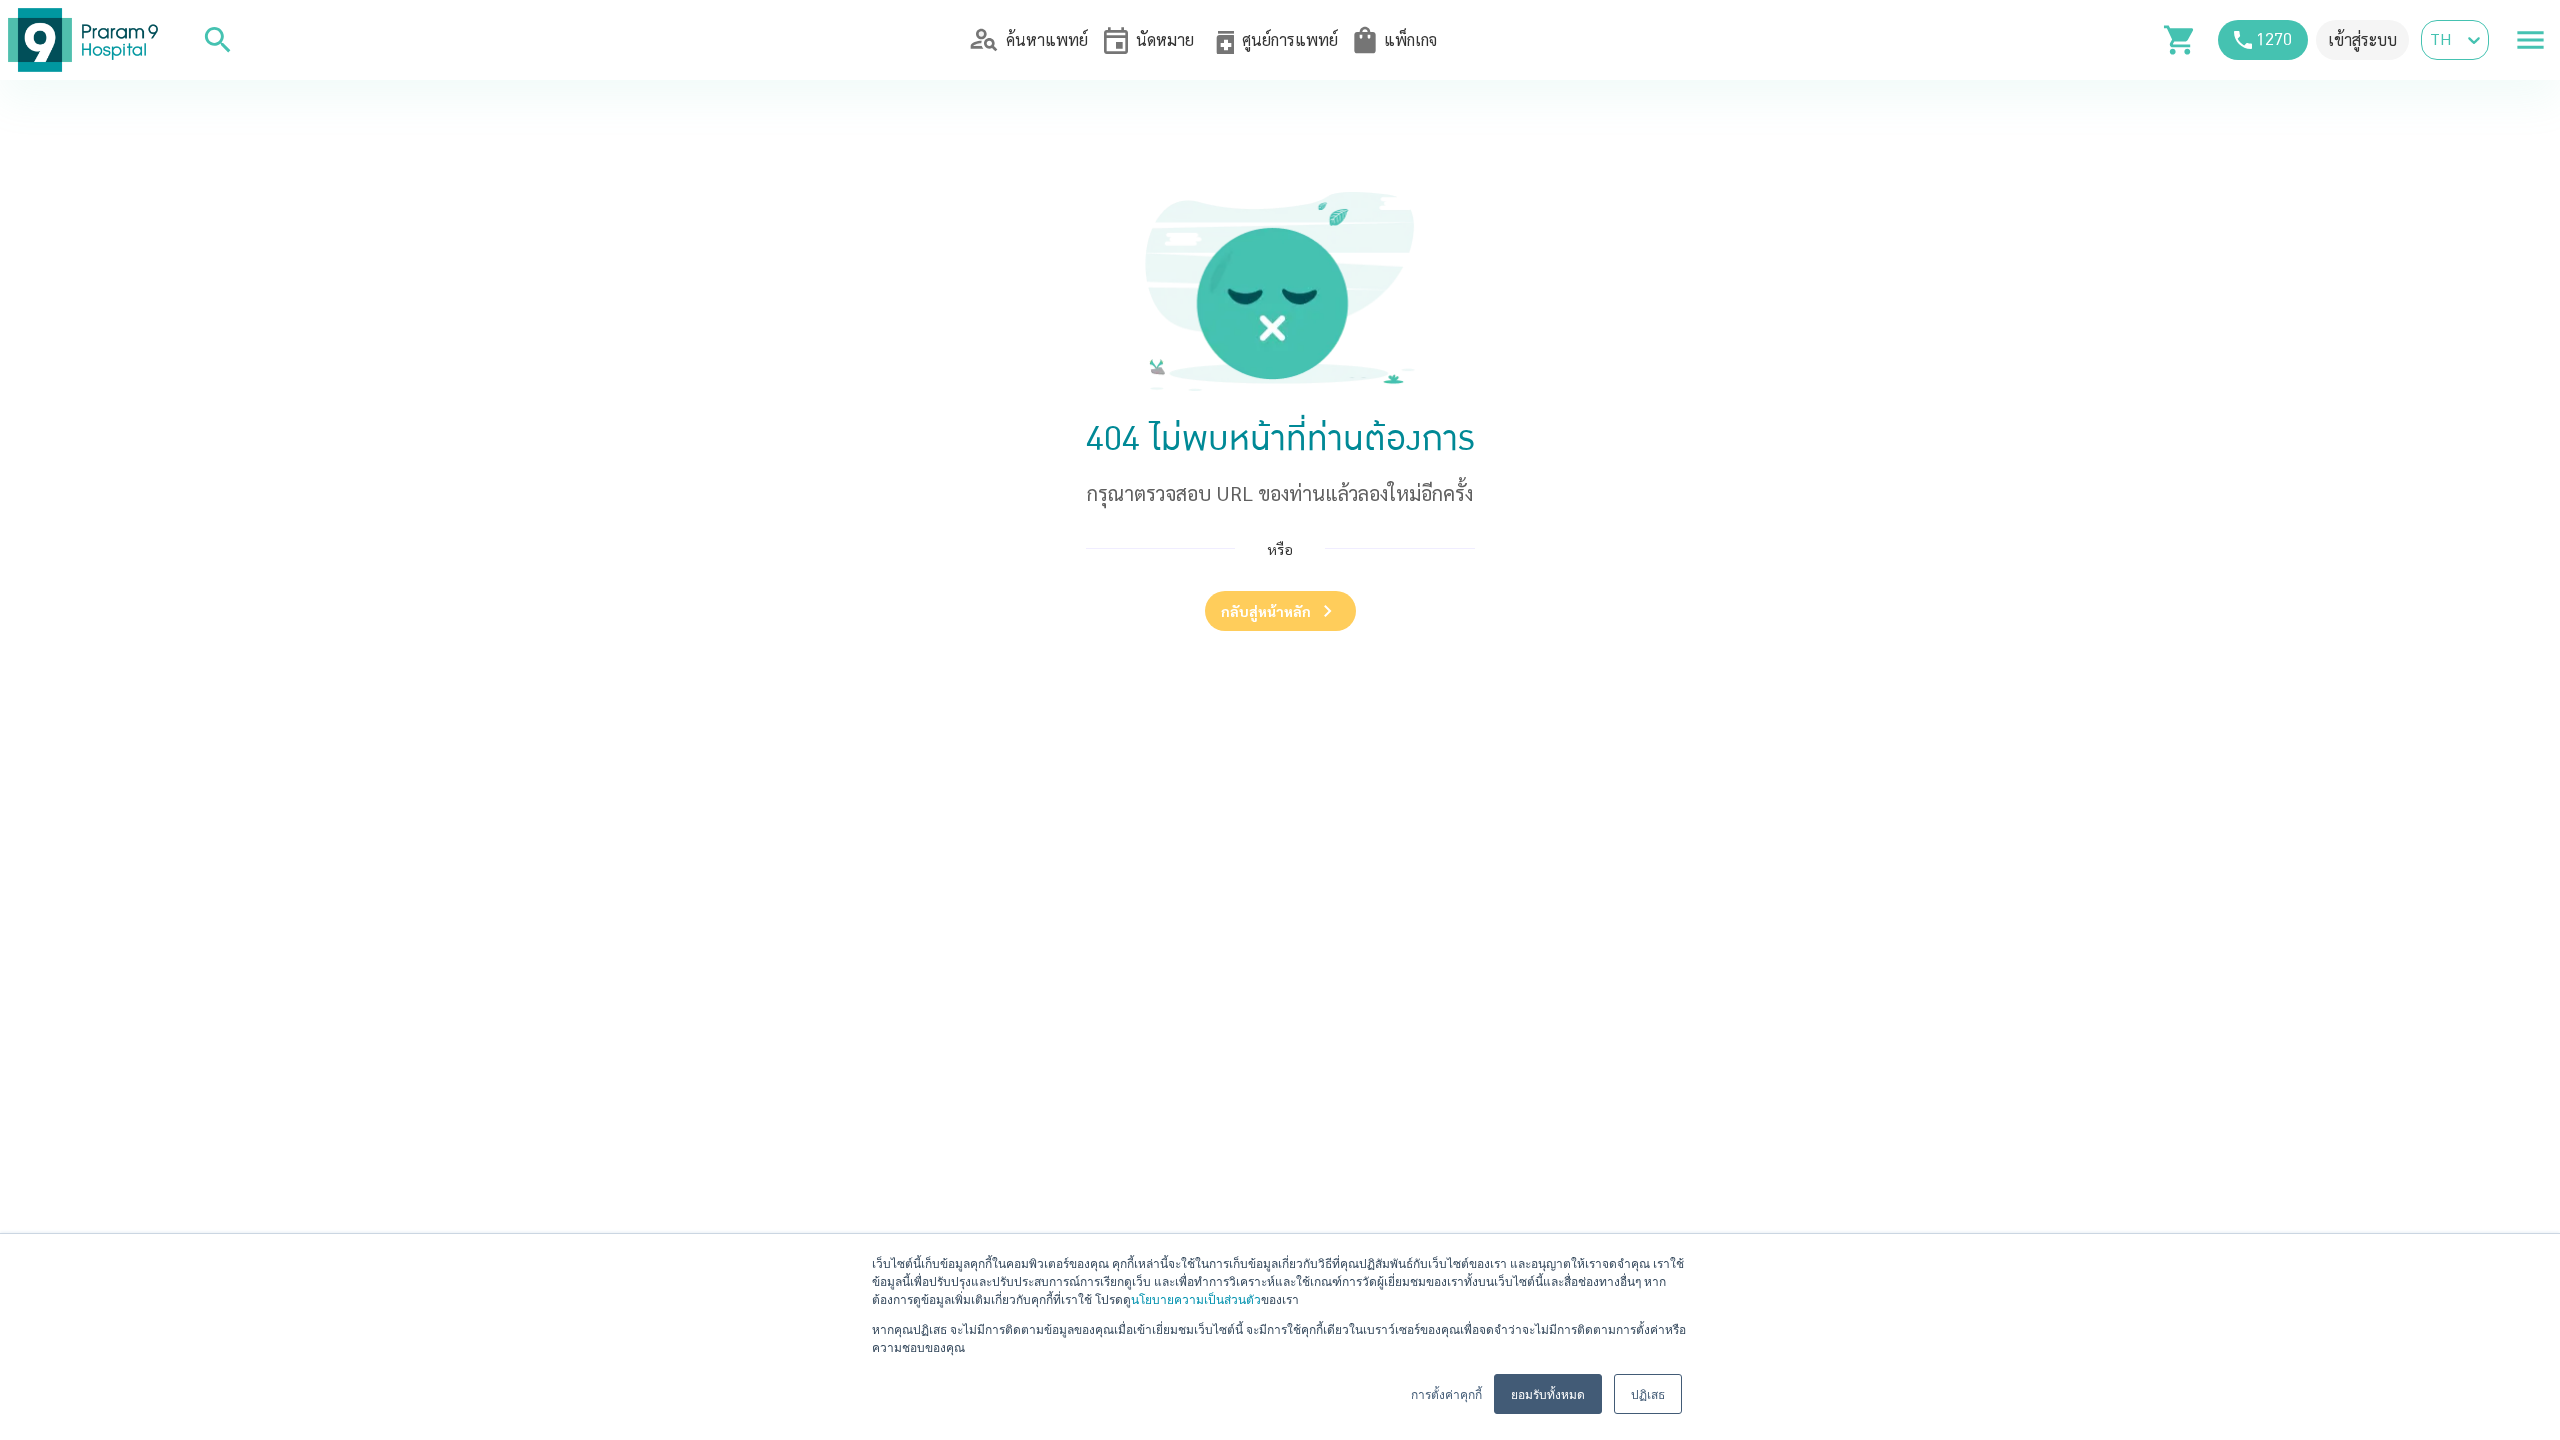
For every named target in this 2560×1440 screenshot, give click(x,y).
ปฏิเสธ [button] (1648, 1393)
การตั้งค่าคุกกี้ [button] (1446, 1393)
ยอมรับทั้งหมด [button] (1548, 1393)
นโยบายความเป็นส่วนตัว (1196, 1298)
